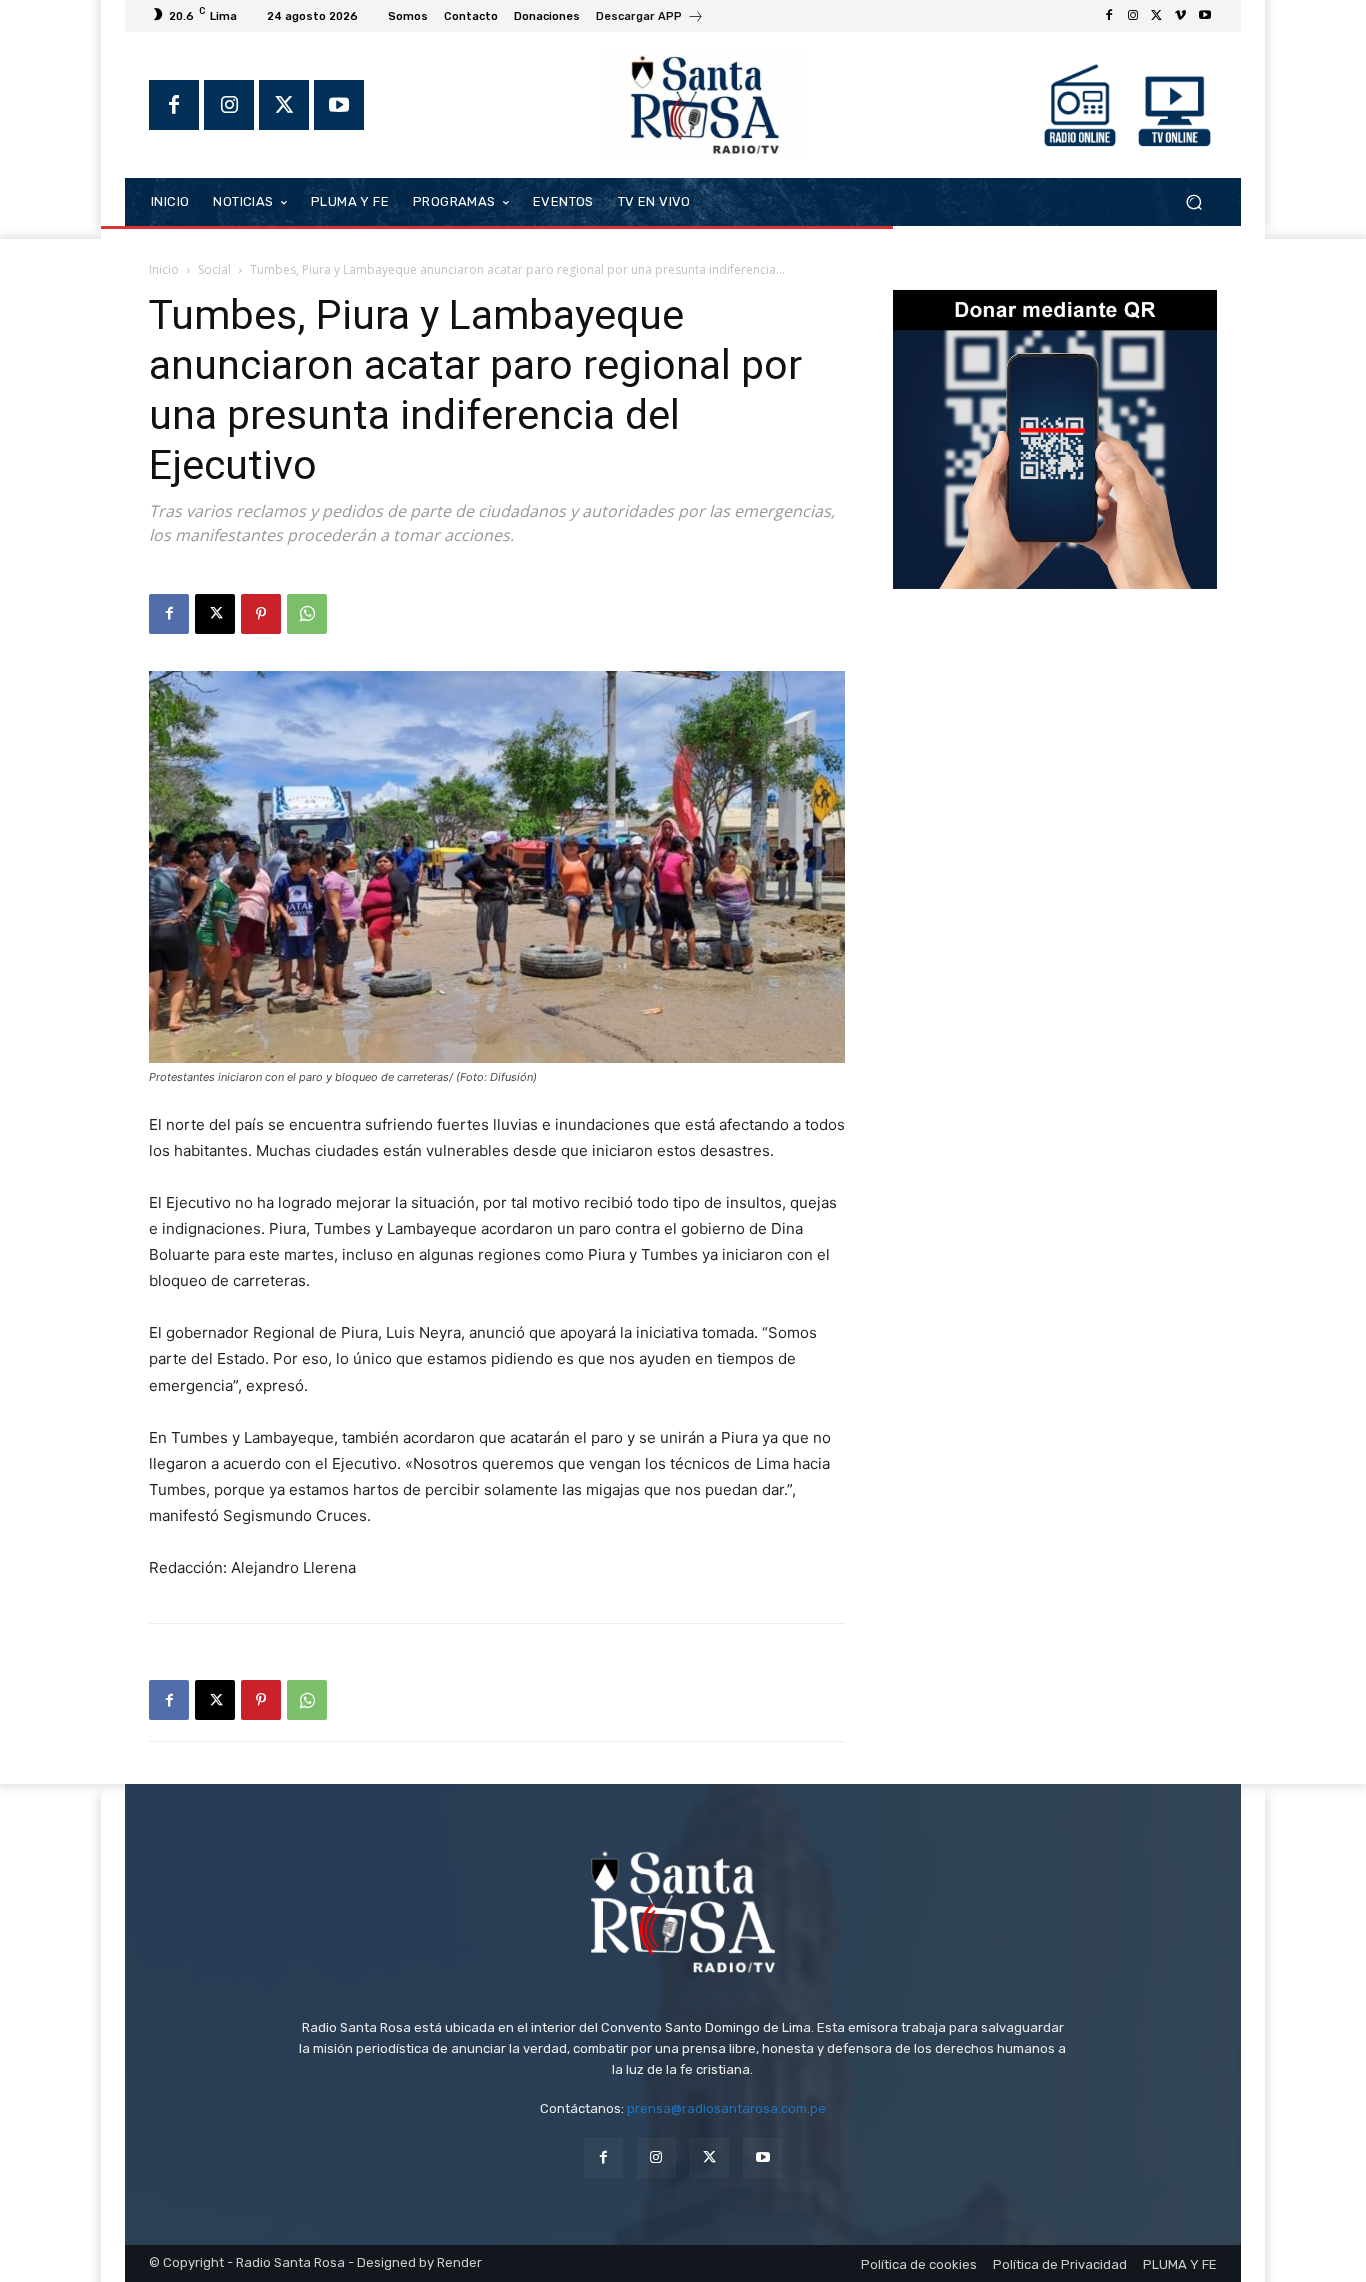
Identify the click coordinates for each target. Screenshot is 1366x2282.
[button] (1193, 201)
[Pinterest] (261, 614)
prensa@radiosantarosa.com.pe (726, 2108)
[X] (1157, 16)
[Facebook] (1109, 16)
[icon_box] (650, 18)
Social (214, 269)
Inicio (164, 269)
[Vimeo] (1181, 16)
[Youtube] (1205, 16)
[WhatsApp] (307, 614)
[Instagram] (1133, 16)
